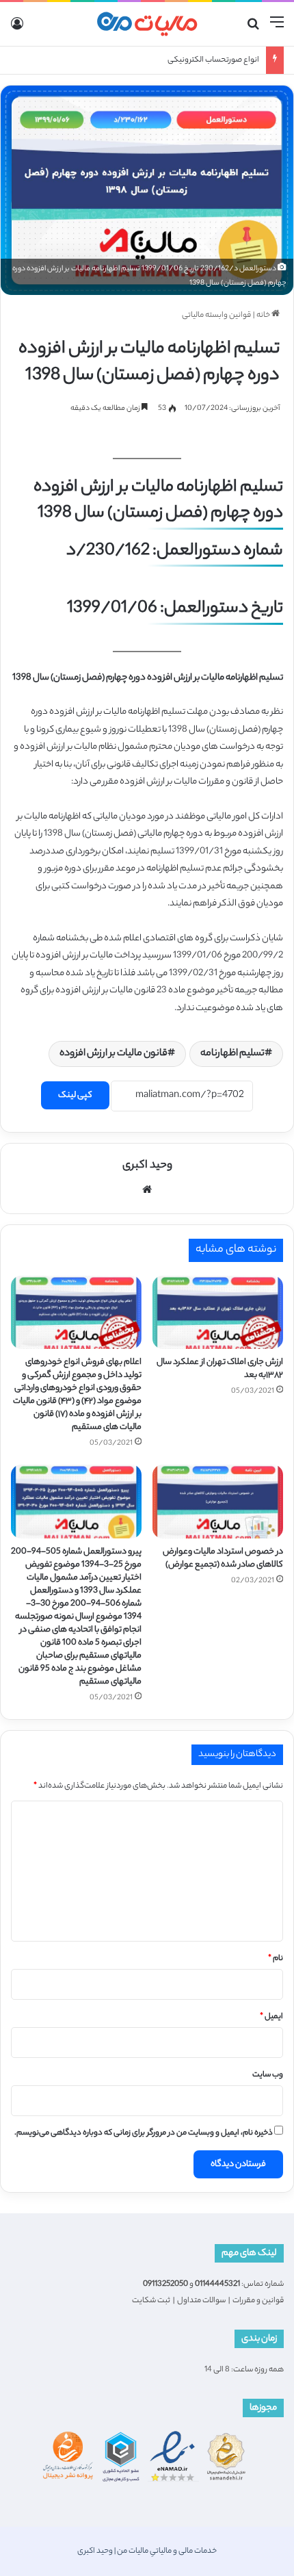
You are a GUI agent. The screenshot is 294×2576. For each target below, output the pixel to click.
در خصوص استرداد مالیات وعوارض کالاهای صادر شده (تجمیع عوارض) (223, 1558)
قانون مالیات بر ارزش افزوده (113, 1054)
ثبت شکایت (151, 2301)
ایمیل (271, 2017)
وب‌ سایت (268, 2075)
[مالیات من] (147, 24)
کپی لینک (75, 1095)
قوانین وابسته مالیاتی (216, 315)
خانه (264, 315)
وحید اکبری (147, 1166)
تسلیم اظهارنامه (232, 1054)
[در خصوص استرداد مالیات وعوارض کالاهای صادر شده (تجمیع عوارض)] (218, 1502)
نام (276, 1959)
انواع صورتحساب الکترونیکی (213, 60)
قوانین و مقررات (258, 2301)
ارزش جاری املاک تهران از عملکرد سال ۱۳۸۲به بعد (220, 1369)
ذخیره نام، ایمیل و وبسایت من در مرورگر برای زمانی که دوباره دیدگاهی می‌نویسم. (144, 2133)
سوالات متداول (201, 2301)
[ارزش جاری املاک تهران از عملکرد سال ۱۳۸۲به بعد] (218, 1313)
